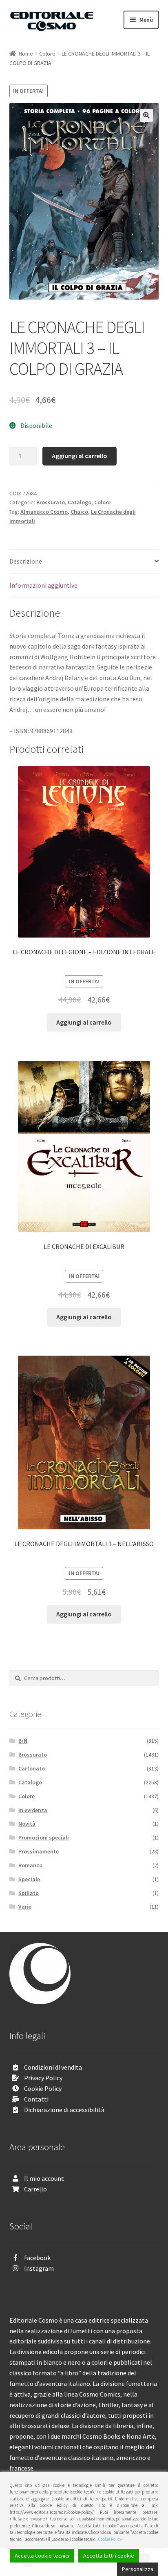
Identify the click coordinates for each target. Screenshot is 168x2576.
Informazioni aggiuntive (43, 585)
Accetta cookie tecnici (42, 2556)
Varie (25, 1907)
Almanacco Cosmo (44, 512)
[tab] (84, 562)
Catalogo (80, 502)
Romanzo (30, 1865)
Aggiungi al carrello (80, 456)
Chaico (79, 512)
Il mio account (44, 2178)
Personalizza (138, 2569)
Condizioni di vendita (53, 2067)
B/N (23, 1741)
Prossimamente (39, 1851)
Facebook (37, 2258)
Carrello (35, 2189)
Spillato (29, 1893)
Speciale (29, 1879)
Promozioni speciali (44, 1837)
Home (26, 54)
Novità (27, 1824)
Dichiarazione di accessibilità (64, 2110)
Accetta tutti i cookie (109, 2556)
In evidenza (33, 1810)
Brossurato (51, 502)
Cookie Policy (43, 2088)
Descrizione (26, 561)
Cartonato (32, 1768)
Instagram (39, 2268)
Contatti (36, 2099)
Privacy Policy (43, 2078)
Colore (47, 54)
